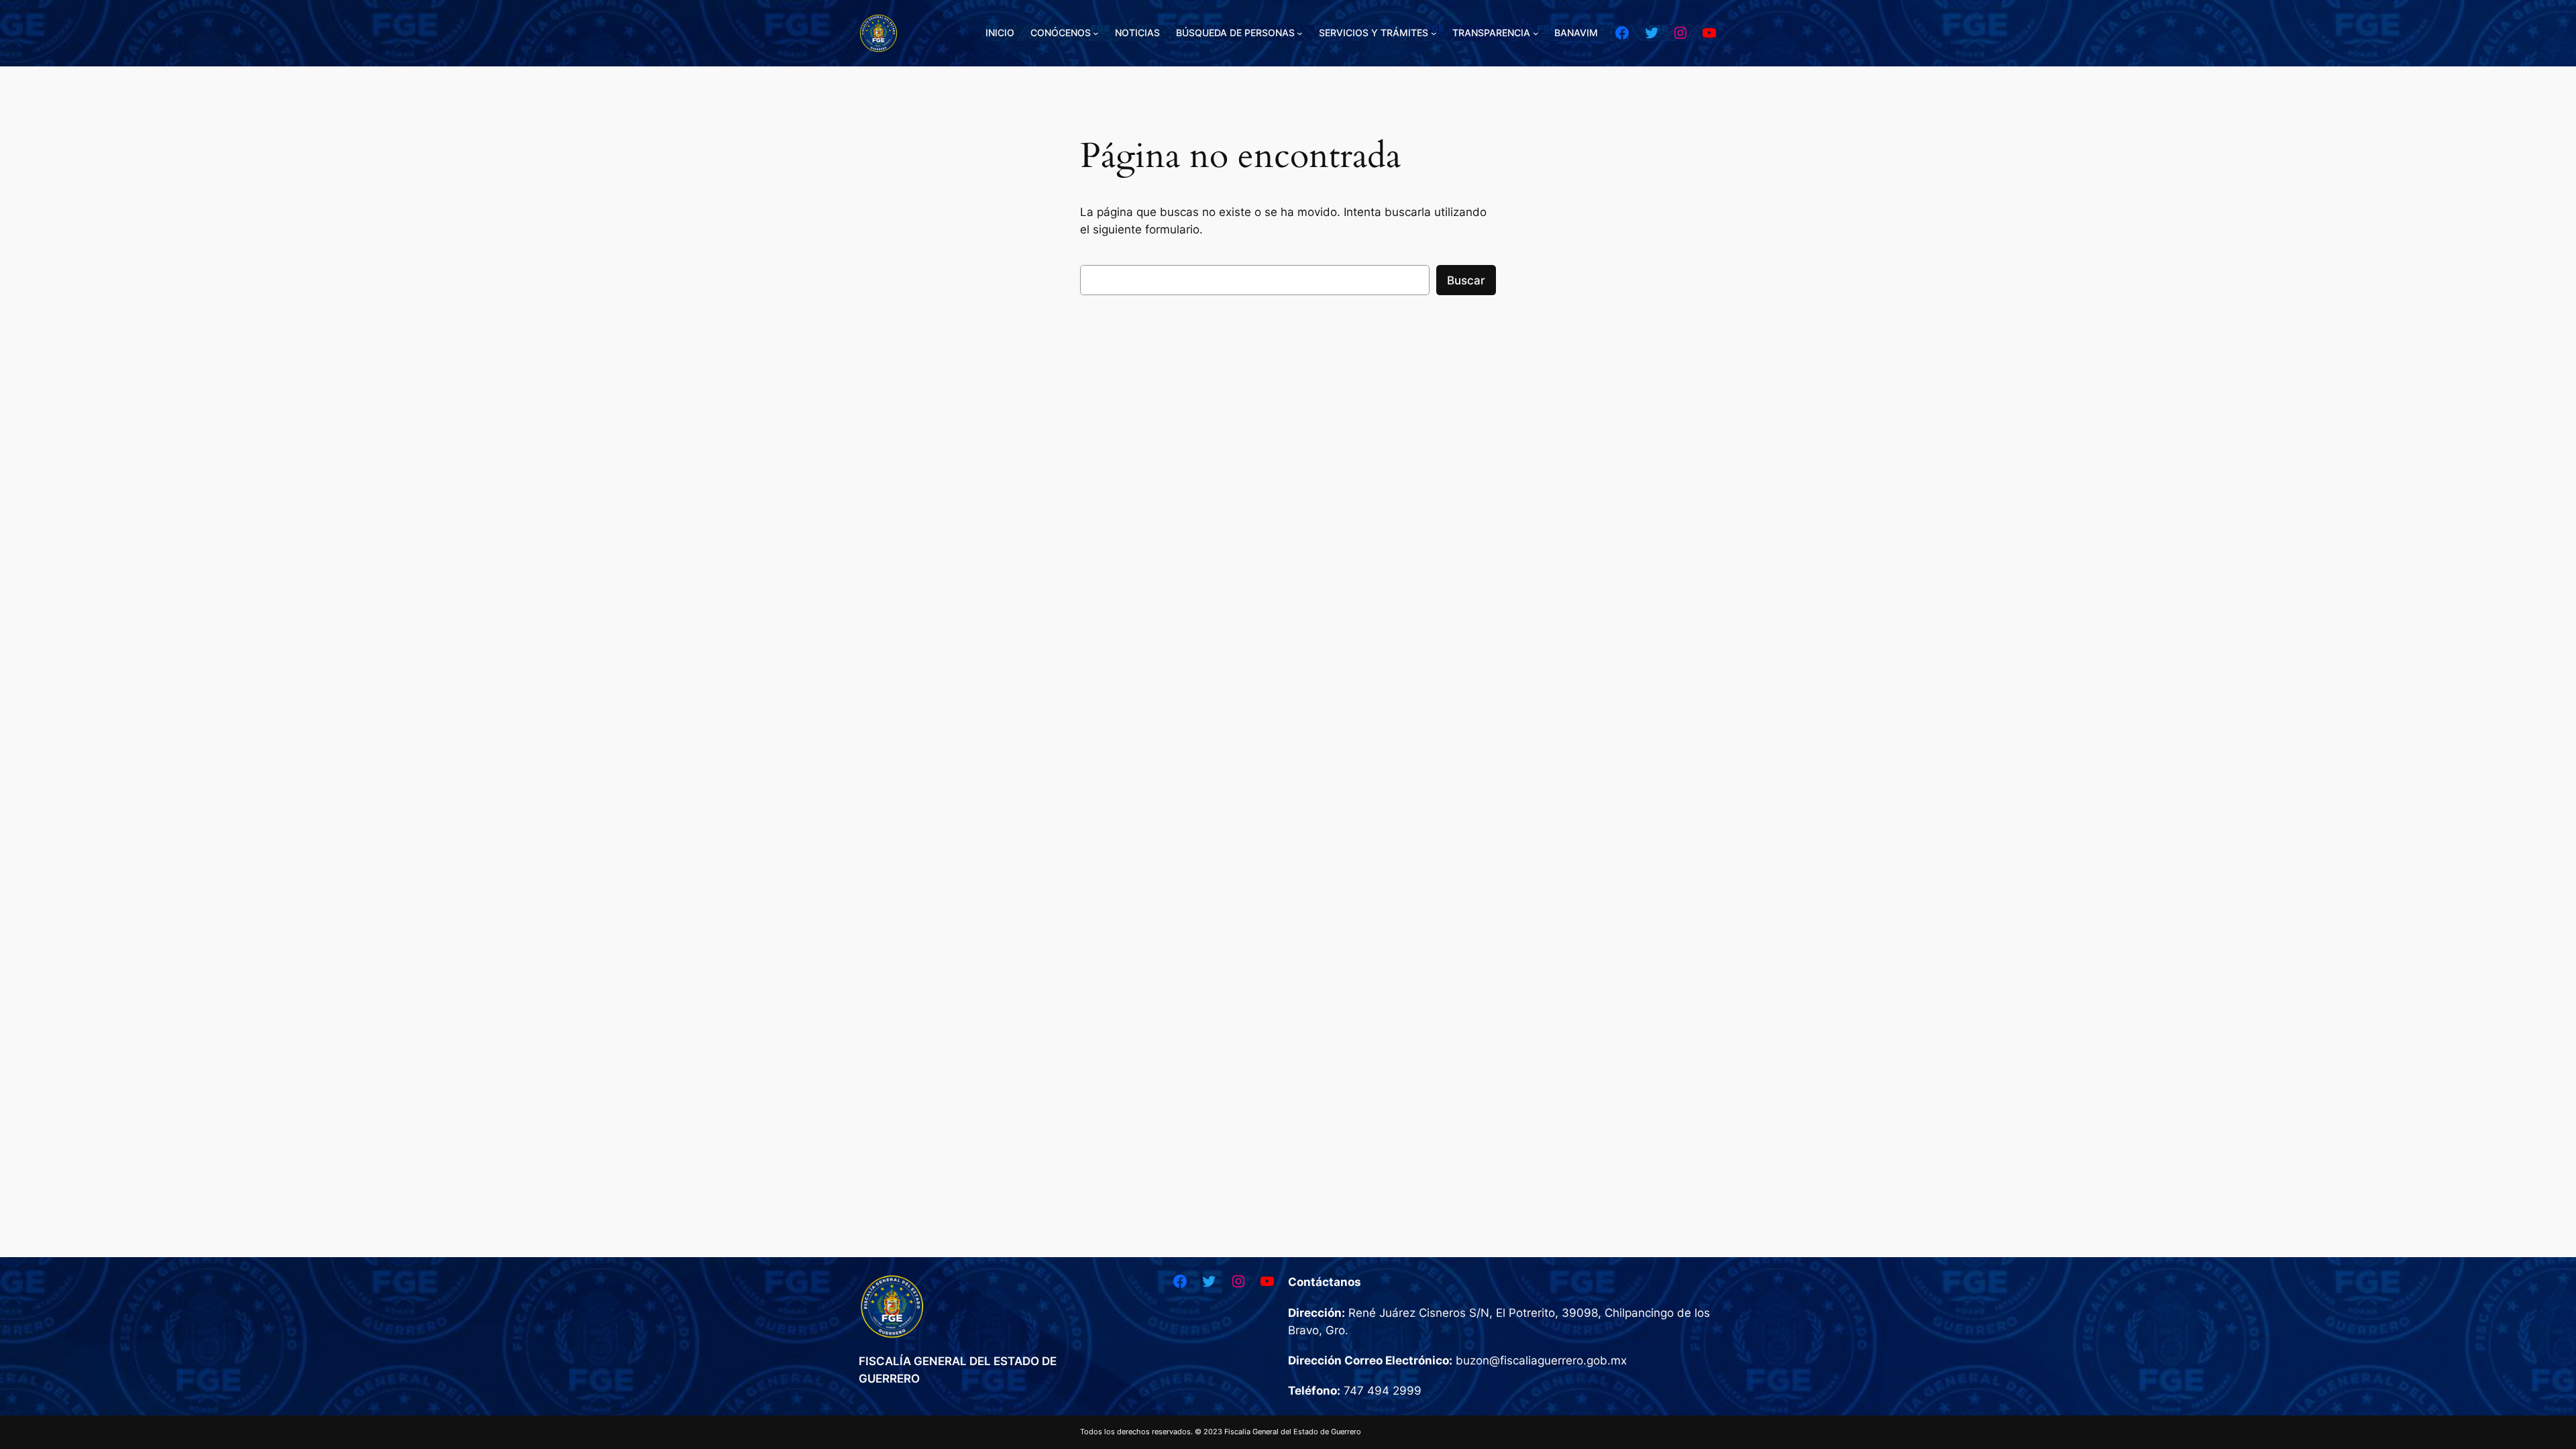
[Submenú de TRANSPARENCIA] (1536, 33)
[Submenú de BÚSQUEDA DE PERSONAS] (1300, 33)
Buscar (1466, 280)
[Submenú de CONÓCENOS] (1096, 33)
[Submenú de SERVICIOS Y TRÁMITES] (1434, 33)
